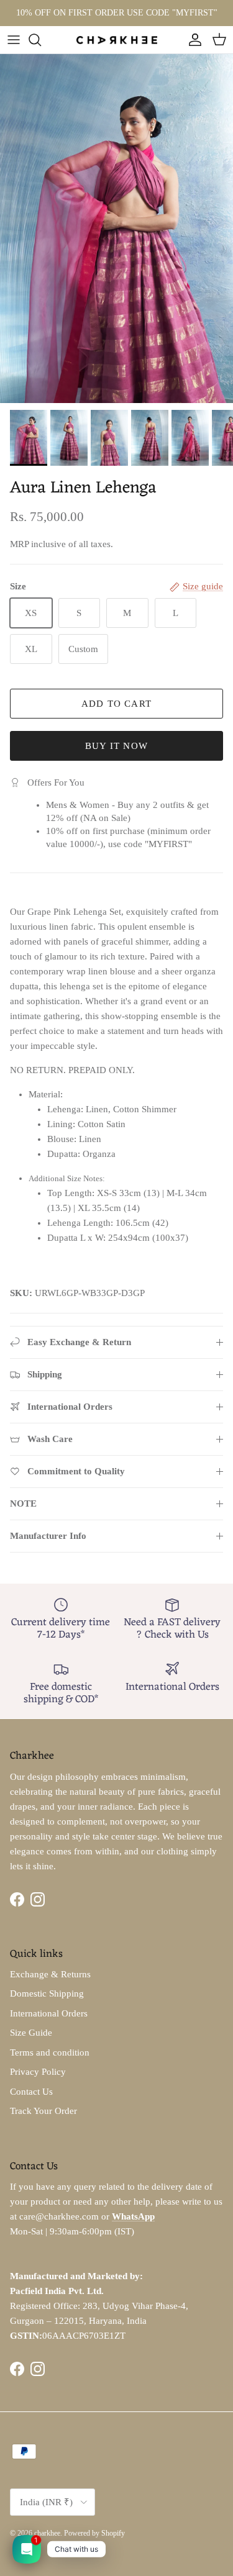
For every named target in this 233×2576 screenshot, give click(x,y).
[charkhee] (117, 39)
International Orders (49, 2013)
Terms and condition (50, 2052)
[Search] (41, 40)
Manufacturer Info (48, 1536)
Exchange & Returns (50, 1974)
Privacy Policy (38, 2072)
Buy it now (116, 746)
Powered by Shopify (94, 2533)
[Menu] (14, 40)
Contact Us (31, 2092)
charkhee (47, 2533)
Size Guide (31, 2033)
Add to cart (116, 704)
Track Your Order (43, 2111)
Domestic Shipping (47, 1993)
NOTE (23, 1503)
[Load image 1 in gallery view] (116, 229)
